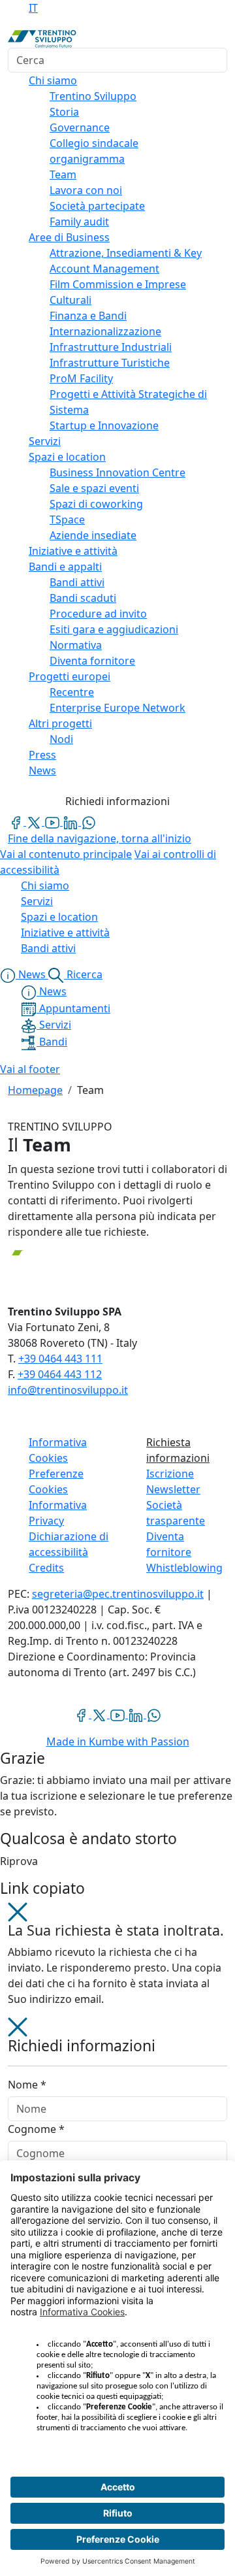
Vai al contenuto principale (66, 854)
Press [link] (42, 755)
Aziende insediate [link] (93, 535)
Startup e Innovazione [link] (104, 425)
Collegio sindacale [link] (94, 143)
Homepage (35, 1090)
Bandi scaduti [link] (83, 598)
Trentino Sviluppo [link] (93, 96)
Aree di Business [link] (69, 237)
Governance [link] (80, 127)
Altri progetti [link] (60, 723)
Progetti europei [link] (70, 676)
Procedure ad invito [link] (98, 614)
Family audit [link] (79, 222)
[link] (17, 821)
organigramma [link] (87, 159)
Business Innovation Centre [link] (117, 472)
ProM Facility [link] (81, 378)
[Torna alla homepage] (42, 38)
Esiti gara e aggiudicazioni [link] (114, 629)
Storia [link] (64, 112)
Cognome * (36, 2129)
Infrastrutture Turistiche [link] (110, 363)
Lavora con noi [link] (86, 190)
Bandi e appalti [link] (65, 567)
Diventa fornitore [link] (92, 661)
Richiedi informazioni (117, 801)
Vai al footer (30, 1069)
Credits (46, 1568)
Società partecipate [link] (97, 206)
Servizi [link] (45, 441)
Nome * (27, 2085)
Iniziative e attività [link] (73, 551)
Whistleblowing (184, 1568)
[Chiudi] (18, 1911)
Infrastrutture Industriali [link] (111, 347)
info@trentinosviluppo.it (68, 1390)
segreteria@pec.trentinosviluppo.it (118, 1594)
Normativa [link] (76, 645)
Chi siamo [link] (53, 80)
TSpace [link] (67, 520)
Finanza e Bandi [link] (88, 316)
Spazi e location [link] (67, 457)
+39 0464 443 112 (60, 1374)
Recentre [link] (72, 692)
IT (33, 8)
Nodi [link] (61, 739)
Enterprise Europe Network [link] (117, 708)
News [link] (42, 770)
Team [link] (63, 174)
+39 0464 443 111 (60, 1359)
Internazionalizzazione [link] (105, 331)
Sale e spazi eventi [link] (94, 488)
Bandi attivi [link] (77, 582)
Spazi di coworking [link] (96, 504)
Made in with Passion (118, 1742)
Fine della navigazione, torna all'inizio (100, 838)
